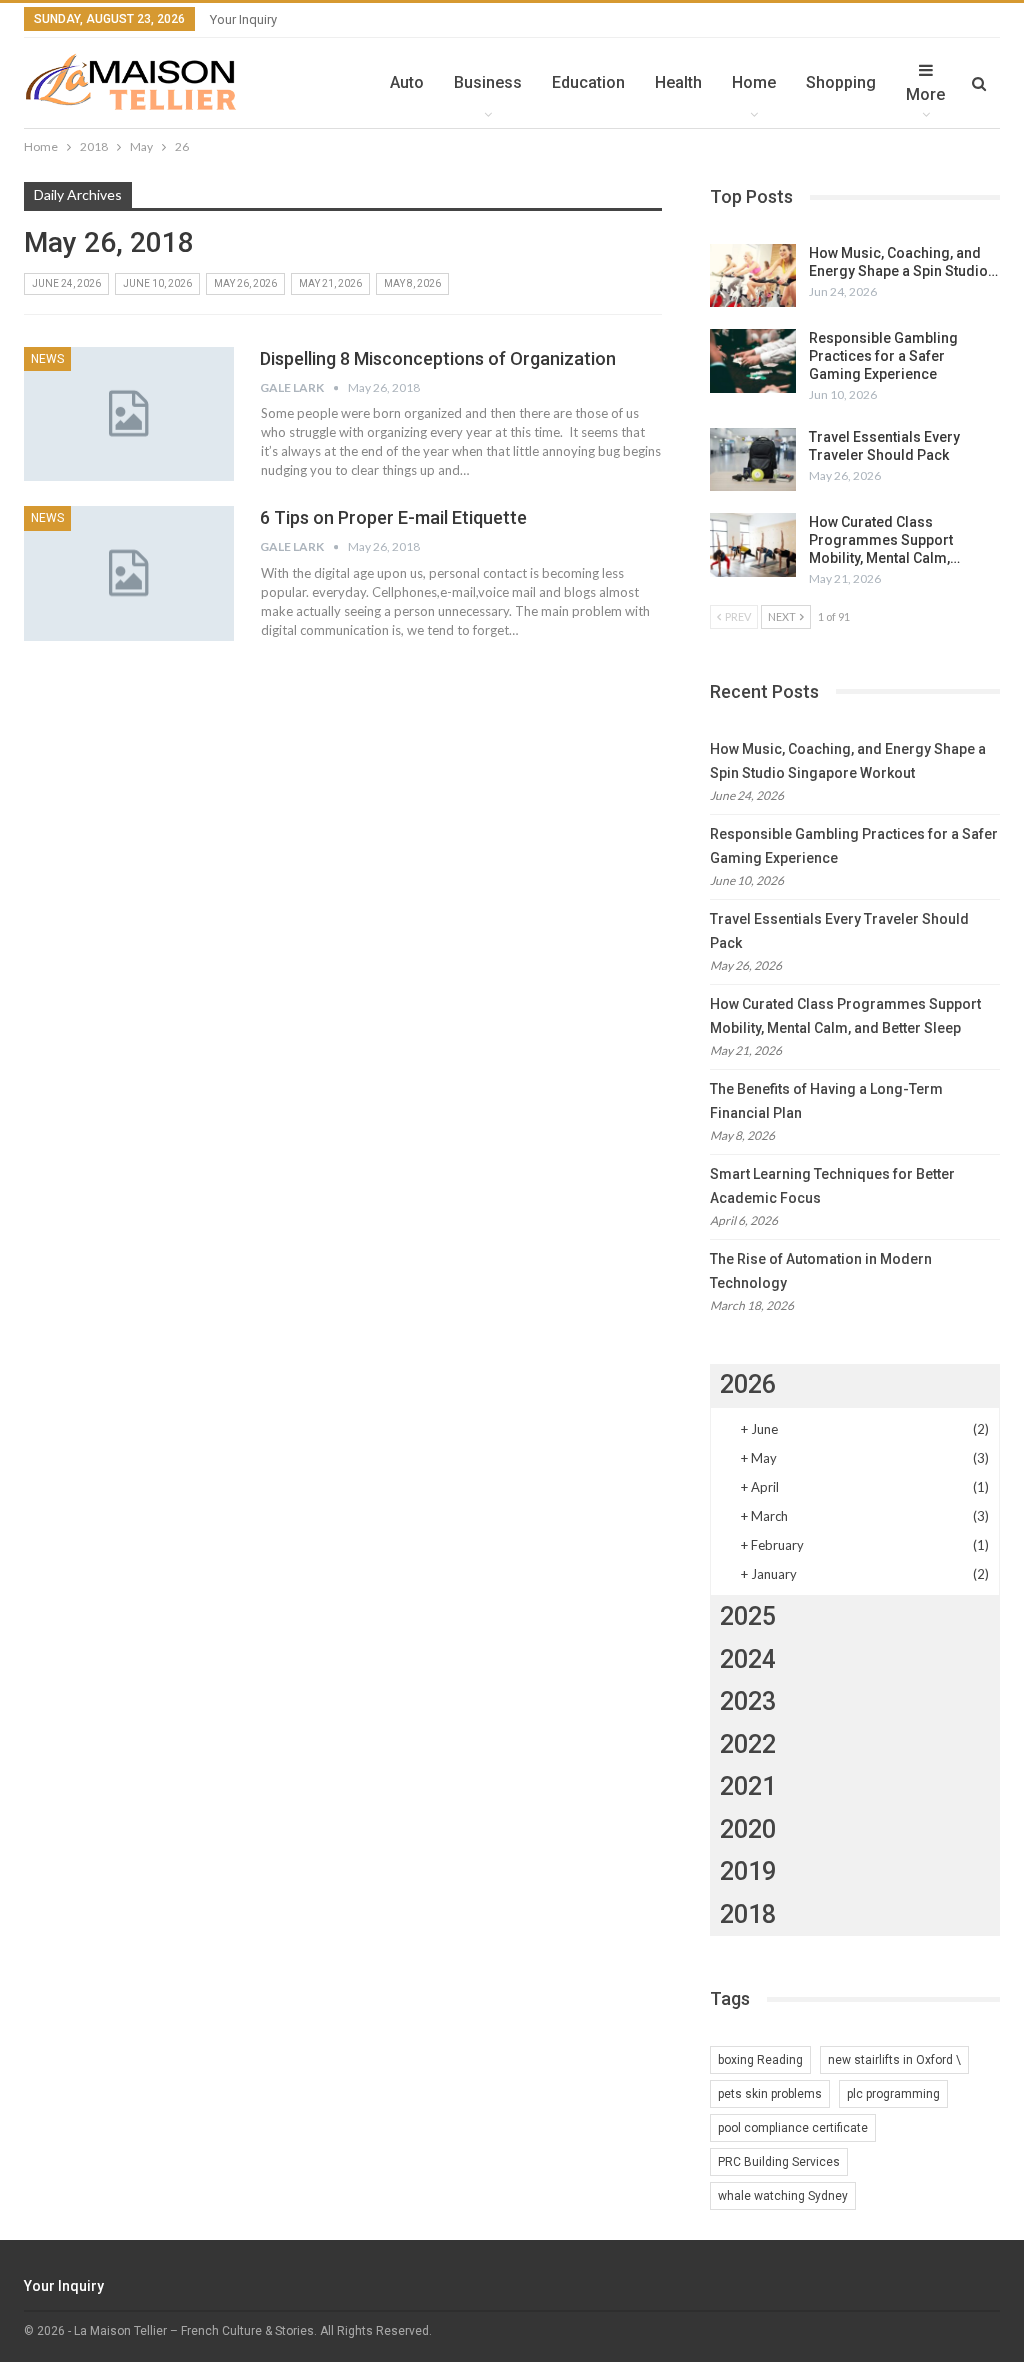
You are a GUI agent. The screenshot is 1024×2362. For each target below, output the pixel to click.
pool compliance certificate (793, 2128)
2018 (748, 1914)
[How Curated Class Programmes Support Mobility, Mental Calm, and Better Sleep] (753, 545)
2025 (748, 1616)
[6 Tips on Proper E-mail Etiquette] (129, 573)
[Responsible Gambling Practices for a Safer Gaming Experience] (753, 361)
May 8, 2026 (412, 283)
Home (754, 82)
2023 (748, 1701)
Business (488, 82)
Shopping (841, 82)
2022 (748, 1744)
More (925, 94)
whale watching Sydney (783, 2196)
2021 (748, 1786)
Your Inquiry (243, 19)
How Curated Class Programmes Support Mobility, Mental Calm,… (884, 540)
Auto (407, 82)
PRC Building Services (779, 2162)
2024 (748, 1659)
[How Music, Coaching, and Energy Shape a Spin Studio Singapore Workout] (753, 276)
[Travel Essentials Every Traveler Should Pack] (753, 460)
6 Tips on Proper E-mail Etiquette (393, 517)
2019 (748, 1871)
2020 (748, 1829)
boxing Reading (760, 2060)
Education (588, 82)
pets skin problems (770, 2094)
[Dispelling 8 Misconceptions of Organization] (129, 414)
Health (678, 82)
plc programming (893, 2094)
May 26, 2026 (245, 283)
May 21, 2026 (330, 283)
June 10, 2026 (157, 283)
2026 (748, 1384)
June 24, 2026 (66, 283)
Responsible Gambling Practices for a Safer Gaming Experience (883, 356)
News (47, 359)
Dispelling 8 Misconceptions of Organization (438, 358)
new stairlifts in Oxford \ (894, 2060)
